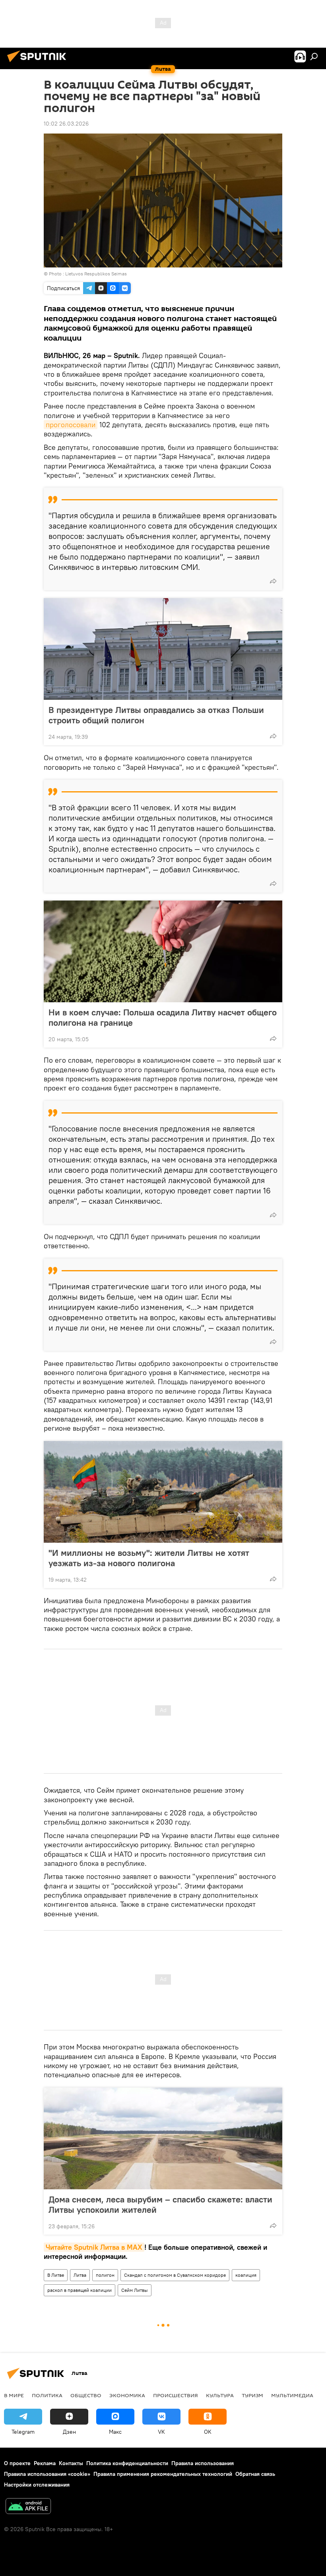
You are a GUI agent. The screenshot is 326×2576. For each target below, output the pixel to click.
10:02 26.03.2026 (66, 124)
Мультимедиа (292, 2395)
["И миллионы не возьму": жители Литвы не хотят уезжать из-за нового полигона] (163, 1492)
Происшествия (176, 2395)
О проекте (17, 2463)
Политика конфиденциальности (127, 2463)
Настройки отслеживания (37, 2485)
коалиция (246, 2275)
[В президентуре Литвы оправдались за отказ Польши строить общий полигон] (163, 649)
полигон (105, 2275)
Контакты (71, 2463)
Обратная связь (255, 2474)
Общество (86, 2395)
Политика (47, 2395)
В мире (14, 2395)
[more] (273, 581)
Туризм (252, 2395)
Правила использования (203, 2463)
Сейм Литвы (135, 2290)
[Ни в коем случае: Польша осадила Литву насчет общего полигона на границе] (163, 951)
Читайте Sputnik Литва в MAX (94, 2247)
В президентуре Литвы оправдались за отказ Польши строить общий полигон (156, 715)
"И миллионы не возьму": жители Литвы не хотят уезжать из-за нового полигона (149, 1558)
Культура (220, 2395)
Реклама (45, 2463)
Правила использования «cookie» (47, 2474)
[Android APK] (28, 2507)
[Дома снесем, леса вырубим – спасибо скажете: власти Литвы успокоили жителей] (163, 2138)
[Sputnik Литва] (39, 63)
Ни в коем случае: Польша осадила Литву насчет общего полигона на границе (163, 1017)
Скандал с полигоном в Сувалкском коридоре (175, 2275)
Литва (80, 2275)
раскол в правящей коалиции (80, 2290)
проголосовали (71, 425)
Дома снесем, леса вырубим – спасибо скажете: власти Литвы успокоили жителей (160, 2204)
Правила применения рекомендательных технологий (163, 2474)
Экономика (127, 2395)
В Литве (56, 2275)
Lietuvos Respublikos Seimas (96, 274)
